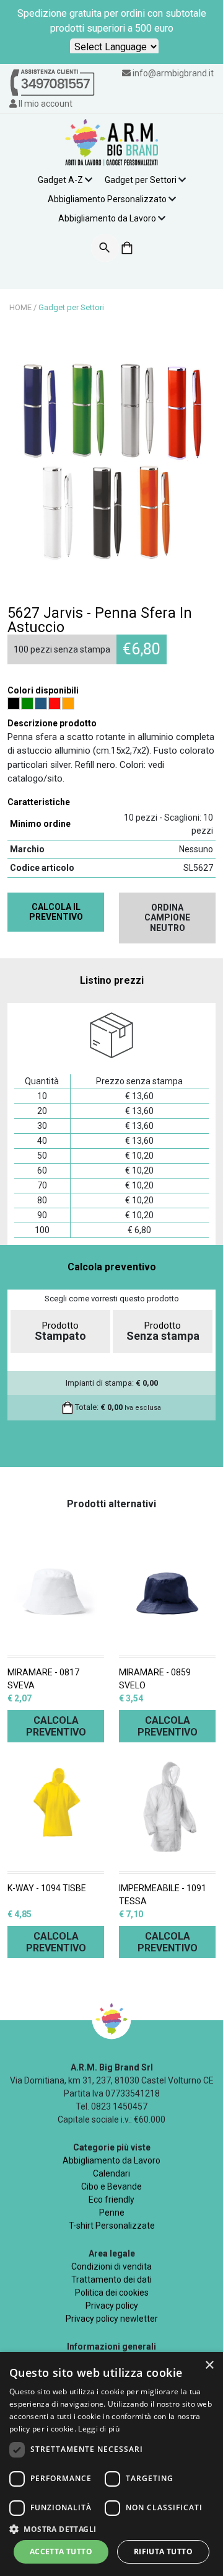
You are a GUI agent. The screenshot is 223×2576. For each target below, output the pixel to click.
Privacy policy (112, 2306)
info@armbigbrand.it (173, 73)
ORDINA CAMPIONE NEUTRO (167, 918)
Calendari (111, 2173)
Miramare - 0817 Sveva (43, 1679)
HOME (20, 307)
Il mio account (45, 104)
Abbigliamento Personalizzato (107, 199)
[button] (111, 2529)
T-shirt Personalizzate (112, 2226)
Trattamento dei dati (111, 2280)
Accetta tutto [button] (61, 2551)
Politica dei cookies (112, 2293)
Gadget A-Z (60, 180)
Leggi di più (99, 2429)
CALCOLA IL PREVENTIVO (56, 912)
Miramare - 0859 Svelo (155, 1679)
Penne (112, 2213)
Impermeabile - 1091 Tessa (163, 1895)
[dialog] (111, 2464)
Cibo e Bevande (111, 2186)
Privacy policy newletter (112, 2319)
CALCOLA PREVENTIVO (56, 1726)
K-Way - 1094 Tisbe (47, 1888)
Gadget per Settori (141, 180)
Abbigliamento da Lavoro (107, 218)
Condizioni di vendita (111, 2266)
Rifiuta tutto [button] (163, 2551)
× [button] (209, 2365)
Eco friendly (111, 2199)
